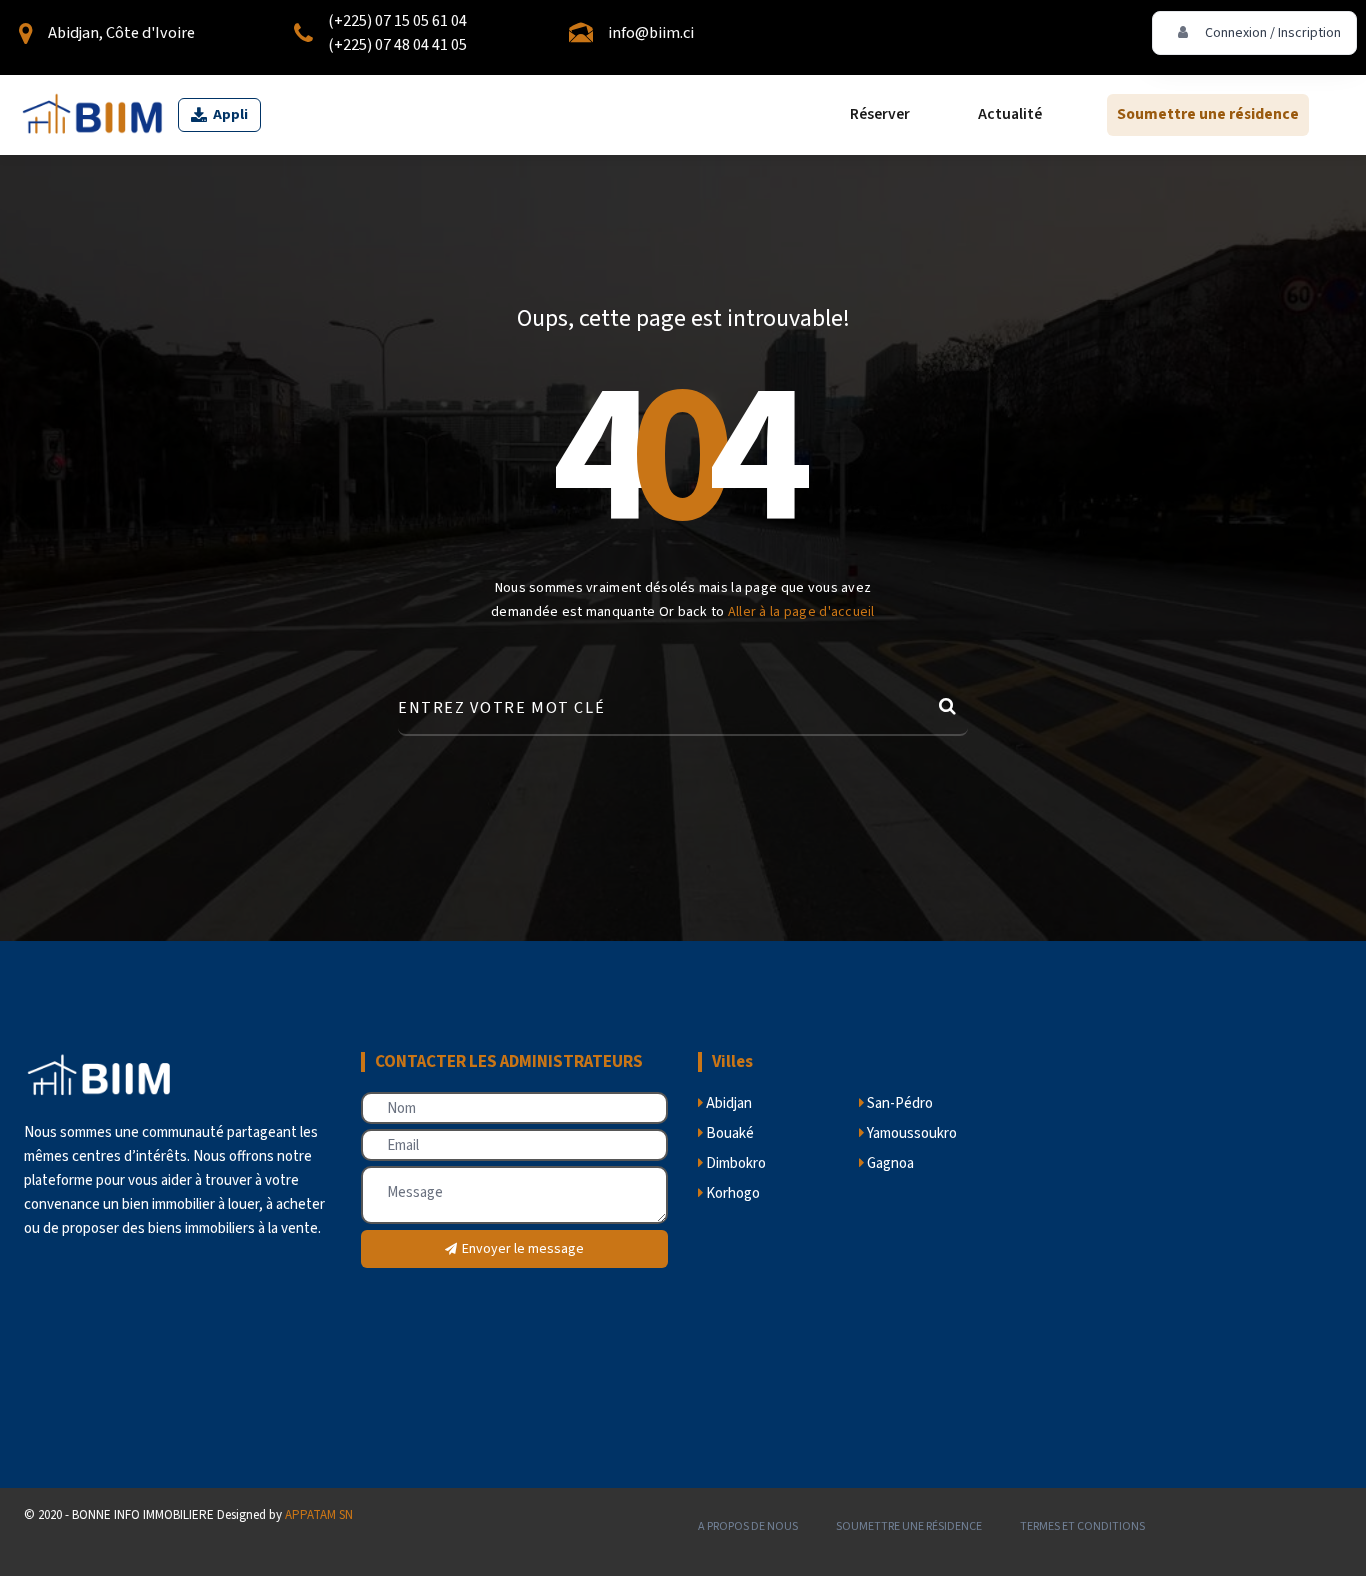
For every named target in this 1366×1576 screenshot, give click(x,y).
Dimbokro (734, 1163)
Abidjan (727, 1103)
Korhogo (731, 1193)
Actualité (1010, 115)
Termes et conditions (1082, 1526)
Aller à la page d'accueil (801, 612)
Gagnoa (889, 1163)
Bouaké (728, 1133)
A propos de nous (748, 1526)
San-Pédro (898, 1103)
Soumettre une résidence (1208, 115)
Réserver (880, 115)
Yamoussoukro (910, 1133)
